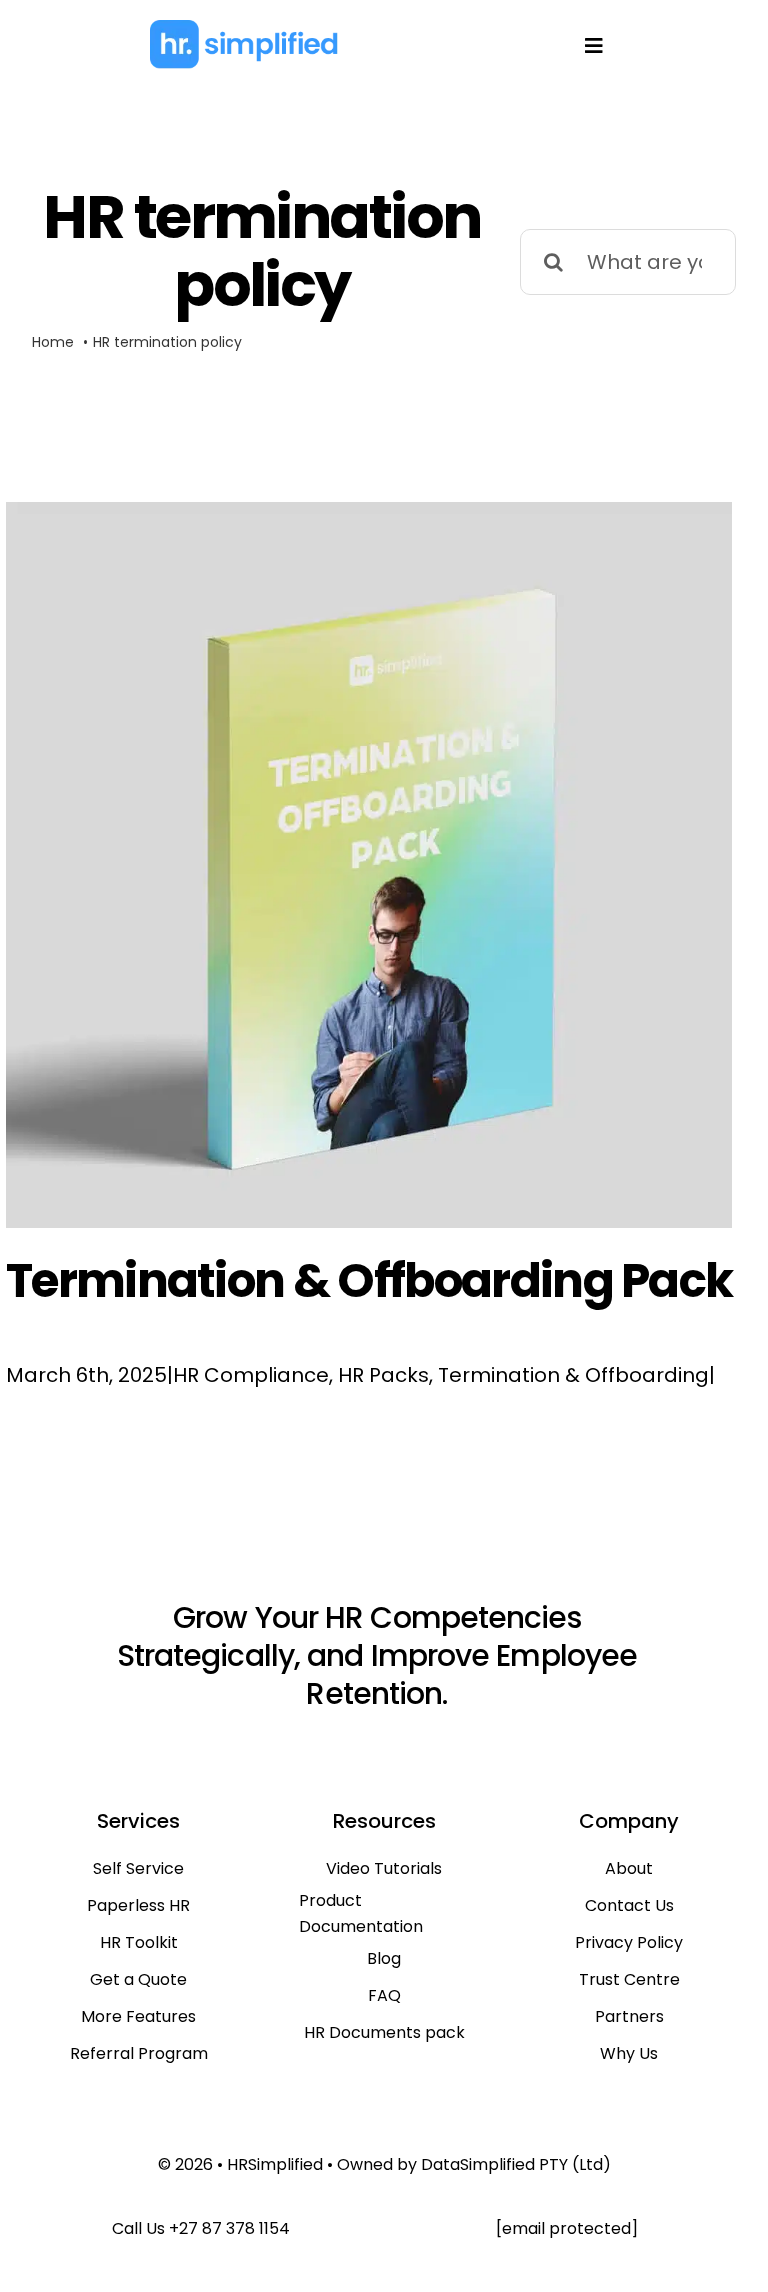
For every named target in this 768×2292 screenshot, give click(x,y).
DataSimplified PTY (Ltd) (516, 2164)
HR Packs (383, 1375)
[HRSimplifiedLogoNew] (244, 28)
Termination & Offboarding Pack (369, 1280)
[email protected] (567, 2228)
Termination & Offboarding (573, 1375)
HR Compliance (251, 1375)
